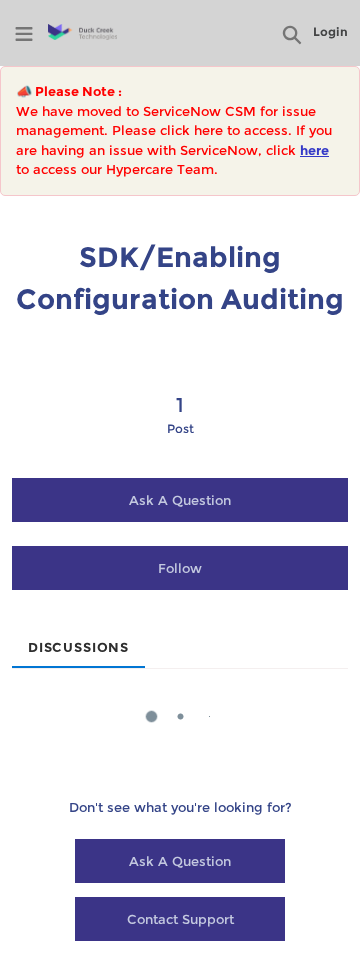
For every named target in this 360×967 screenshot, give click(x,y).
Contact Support (180, 919)
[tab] (78, 641)
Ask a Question (180, 500)
